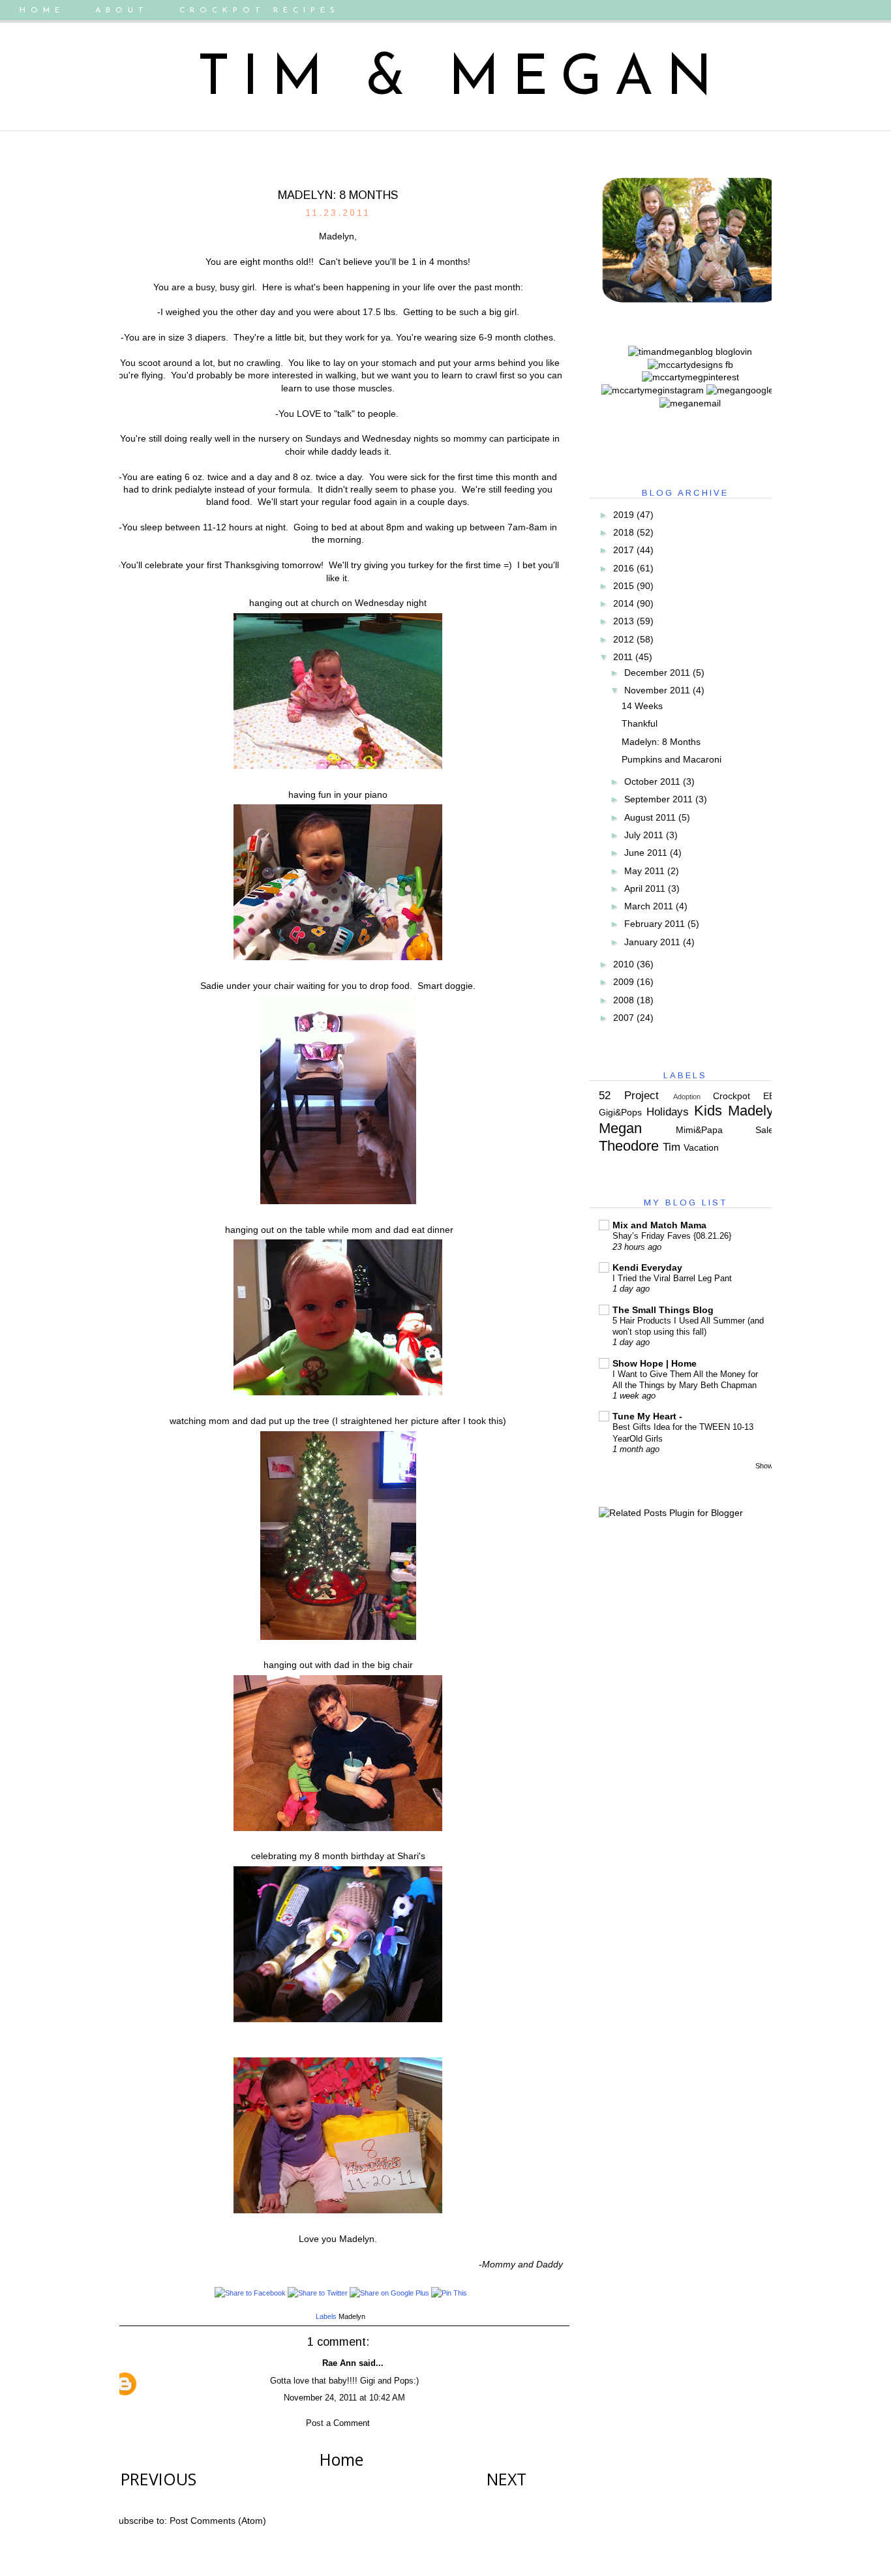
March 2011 (649, 906)
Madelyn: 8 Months (661, 742)
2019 (624, 515)
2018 (624, 532)
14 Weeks (642, 706)
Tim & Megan (461, 80)
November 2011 (657, 690)
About (122, 10)
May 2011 (644, 871)
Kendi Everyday (647, 1267)
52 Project (629, 1096)
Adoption (687, 1097)
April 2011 (645, 888)
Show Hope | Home (655, 1363)
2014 (624, 603)
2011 (623, 657)
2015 (624, 586)
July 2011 (644, 835)
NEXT (506, 2479)
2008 (624, 1000)
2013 (624, 621)
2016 (624, 568)
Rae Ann (339, 2363)
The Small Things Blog (663, 1310)
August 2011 (650, 817)
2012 (624, 639)
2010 (624, 964)
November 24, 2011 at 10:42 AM (344, 2398)
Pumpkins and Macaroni (672, 759)
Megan (620, 1128)
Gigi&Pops (620, 1112)
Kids (708, 1111)
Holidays (668, 1112)
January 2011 (652, 942)
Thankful (640, 723)
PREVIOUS (159, 2479)
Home (42, 10)
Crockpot (732, 1096)
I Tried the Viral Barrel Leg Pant (672, 1278)
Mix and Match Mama (659, 1225)
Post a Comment (338, 2423)
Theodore (629, 1146)
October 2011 (652, 781)
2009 (624, 982)
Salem (768, 1130)
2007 (624, 1018)
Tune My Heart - (647, 1416)
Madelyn (352, 2316)
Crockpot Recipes (260, 10)
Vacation (701, 1147)
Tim (672, 1147)
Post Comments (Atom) (218, 2521)
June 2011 (646, 853)
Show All (768, 1466)
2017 (624, 550)
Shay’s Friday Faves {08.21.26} (672, 1236)
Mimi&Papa (699, 1130)
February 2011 (655, 924)
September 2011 (658, 799)
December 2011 (657, 673)
